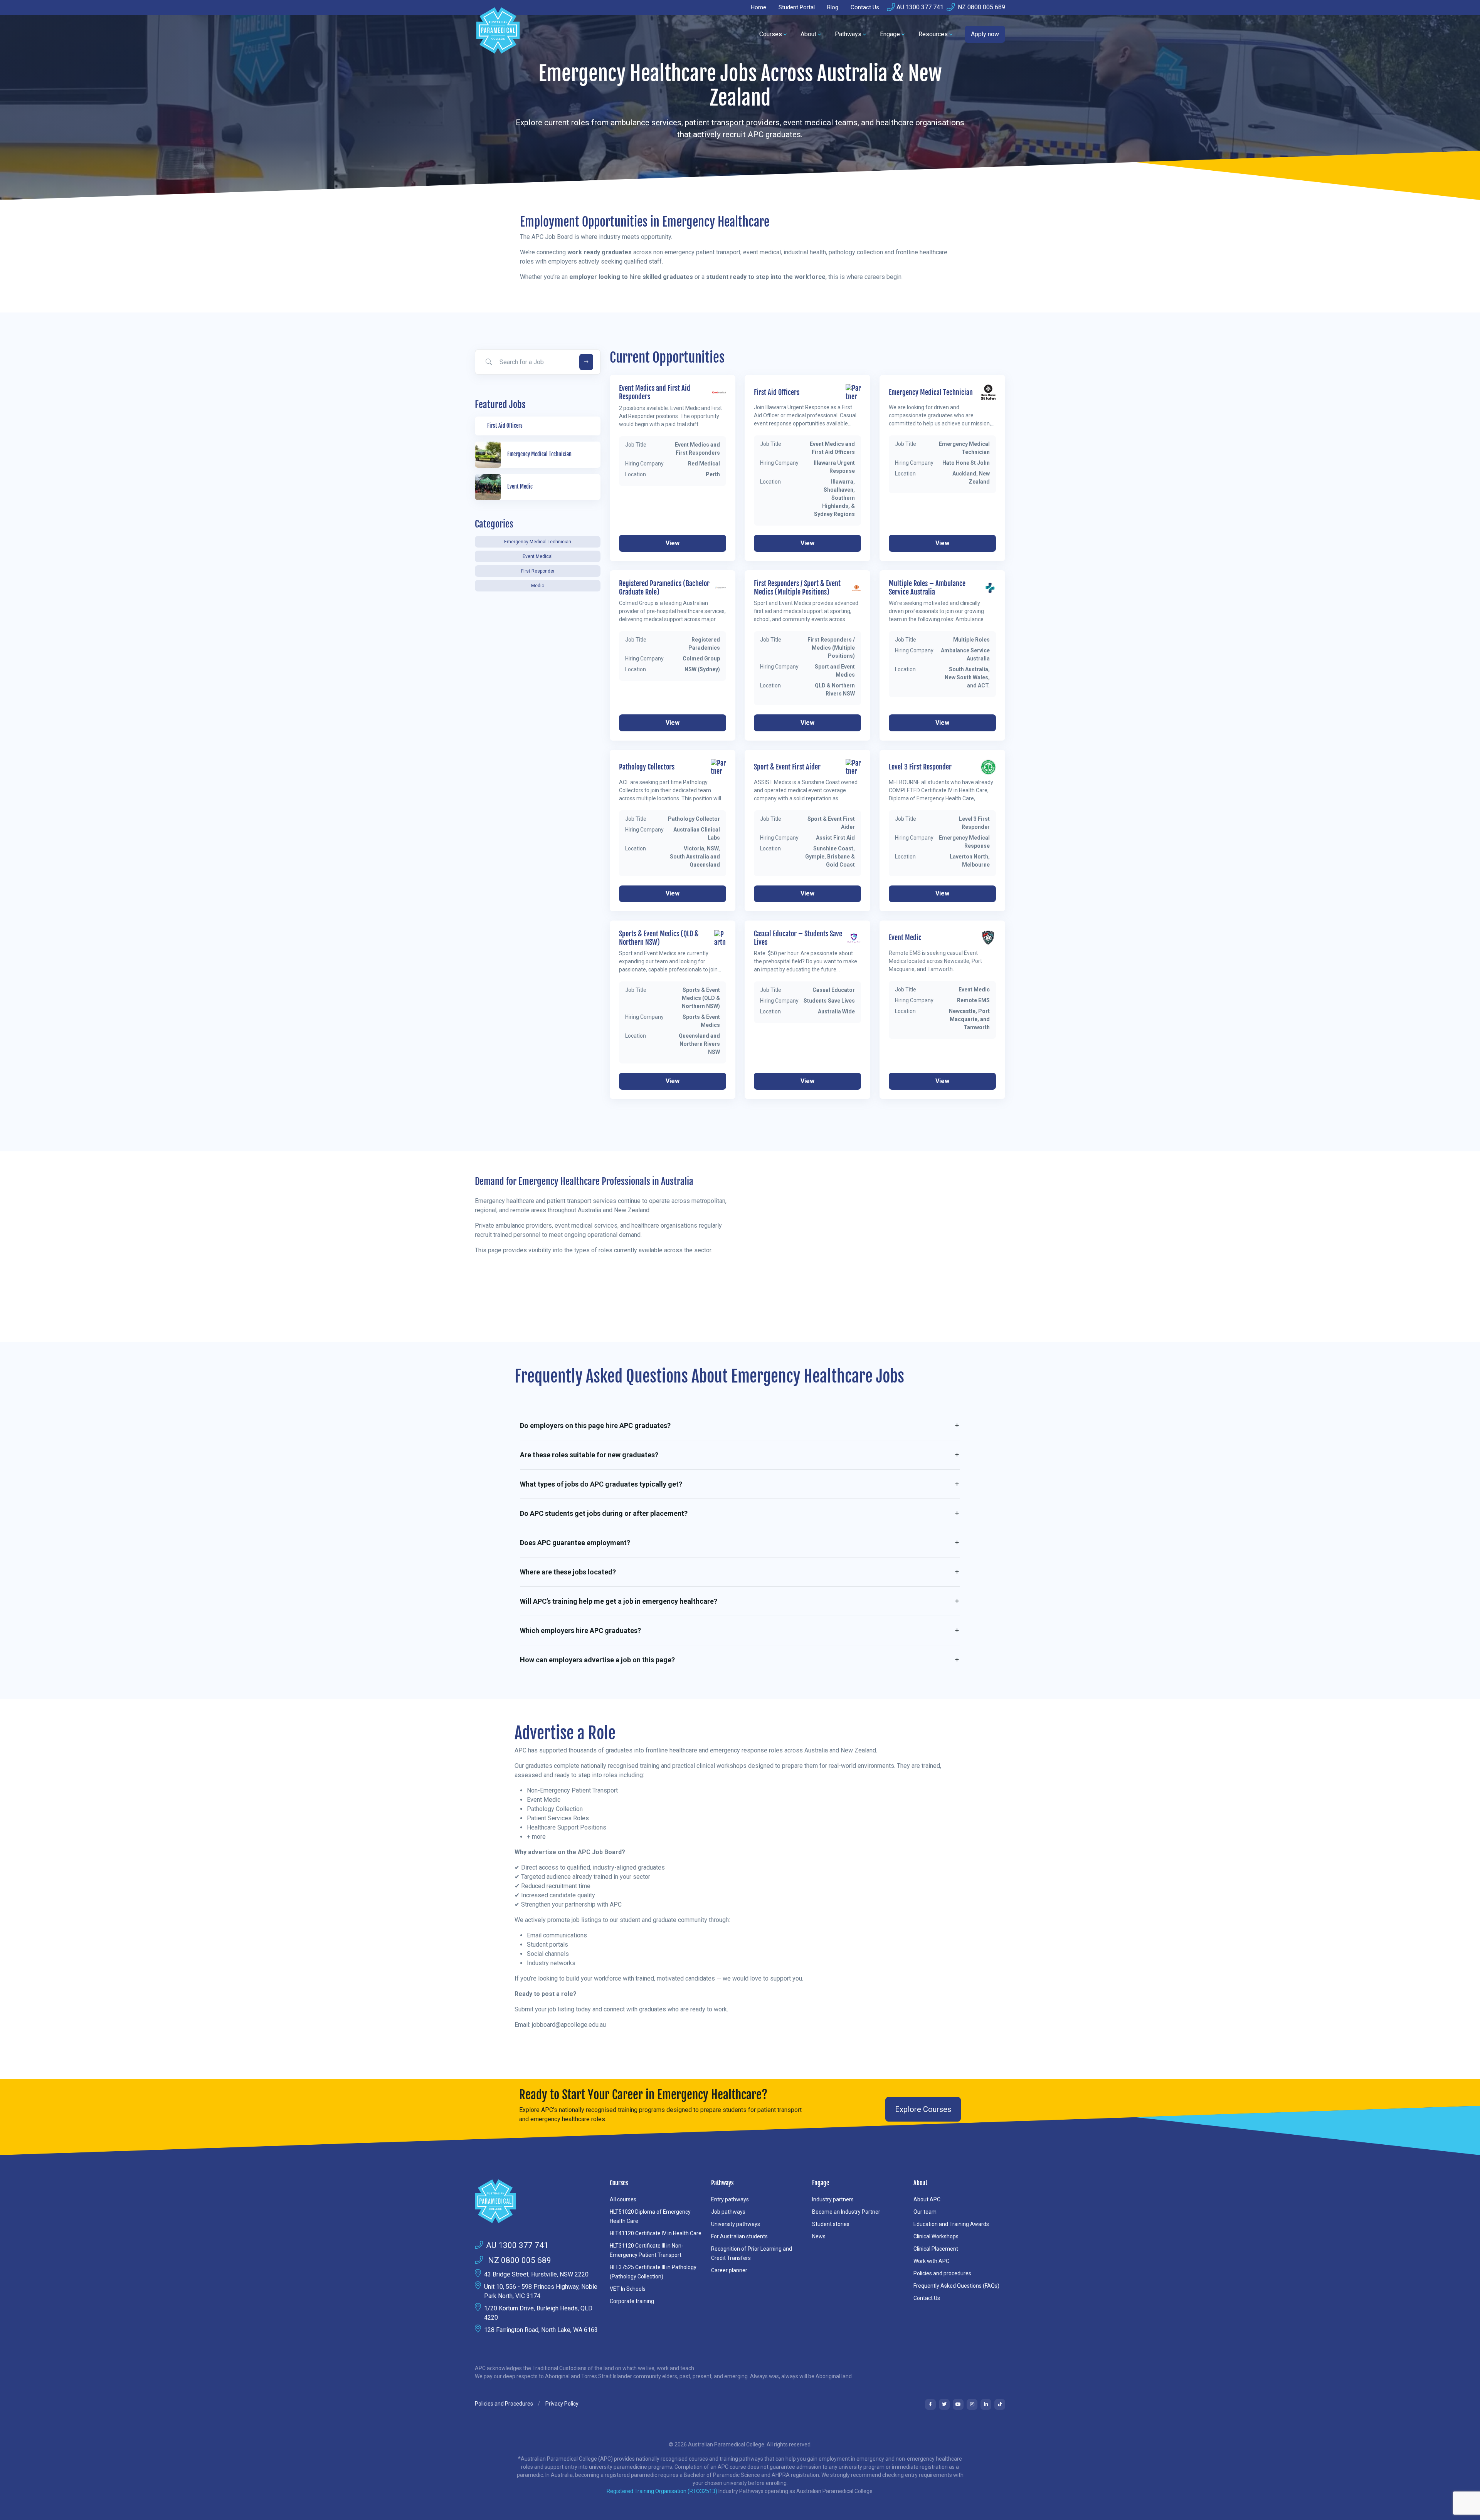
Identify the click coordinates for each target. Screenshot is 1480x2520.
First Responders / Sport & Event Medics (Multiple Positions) (797, 588)
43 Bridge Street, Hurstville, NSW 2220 (536, 2274)
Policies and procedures (942, 2273)
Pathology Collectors (647, 767)
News (819, 2236)
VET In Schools (628, 2289)
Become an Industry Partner (846, 2212)
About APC (927, 2199)
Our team (925, 2212)
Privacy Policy (562, 2404)
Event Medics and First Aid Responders (655, 392)
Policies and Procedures (504, 2404)
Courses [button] (771, 34)
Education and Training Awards (951, 2224)
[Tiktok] (1000, 2404)
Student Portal (797, 7)
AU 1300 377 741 (920, 7)
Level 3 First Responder (920, 767)
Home (758, 7)
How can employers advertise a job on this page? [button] (597, 1660)
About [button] (808, 34)
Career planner (729, 2270)
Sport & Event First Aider (787, 767)
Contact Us (865, 7)
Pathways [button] (848, 34)
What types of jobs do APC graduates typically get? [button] (601, 1484)
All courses (623, 2199)
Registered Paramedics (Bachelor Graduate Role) (664, 588)
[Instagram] (972, 2404)
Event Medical (538, 556)
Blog (833, 7)
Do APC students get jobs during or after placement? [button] (604, 1513)
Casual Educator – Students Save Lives (798, 938)
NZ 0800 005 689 (981, 7)
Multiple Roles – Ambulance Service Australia (927, 588)
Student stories (831, 2224)
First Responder (538, 571)
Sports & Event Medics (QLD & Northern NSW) (659, 938)
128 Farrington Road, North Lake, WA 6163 (541, 2330)
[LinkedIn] (986, 2404)
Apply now (985, 34)
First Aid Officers (777, 392)
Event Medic (905, 938)
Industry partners (833, 2199)
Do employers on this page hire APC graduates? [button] (595, 1425)
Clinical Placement (936, 2249)
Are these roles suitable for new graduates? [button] (589, 1455)
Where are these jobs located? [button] (568, 1572)
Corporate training (632, 2301)
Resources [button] (933, 34)
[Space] (538, 2201)
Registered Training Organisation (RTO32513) (663, 2491)
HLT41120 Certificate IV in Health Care (656, 2233)
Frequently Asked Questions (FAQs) (956, 2286)
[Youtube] (958, 2404)
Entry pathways (730, 2199)
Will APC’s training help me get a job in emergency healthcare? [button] (619, 1601)
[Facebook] (930, 2404)
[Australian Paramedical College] (498, 34)
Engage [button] (890, 34)
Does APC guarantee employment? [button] (575, 1543)
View (673, 543)
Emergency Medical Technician (538, 542)
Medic (538, 586)
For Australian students (739, 2236)
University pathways (736, 2224)
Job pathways (728, 2212)
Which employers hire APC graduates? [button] (580, 1630)
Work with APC (931, 2261)
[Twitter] (944, 2404)
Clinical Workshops (936, 2236)
